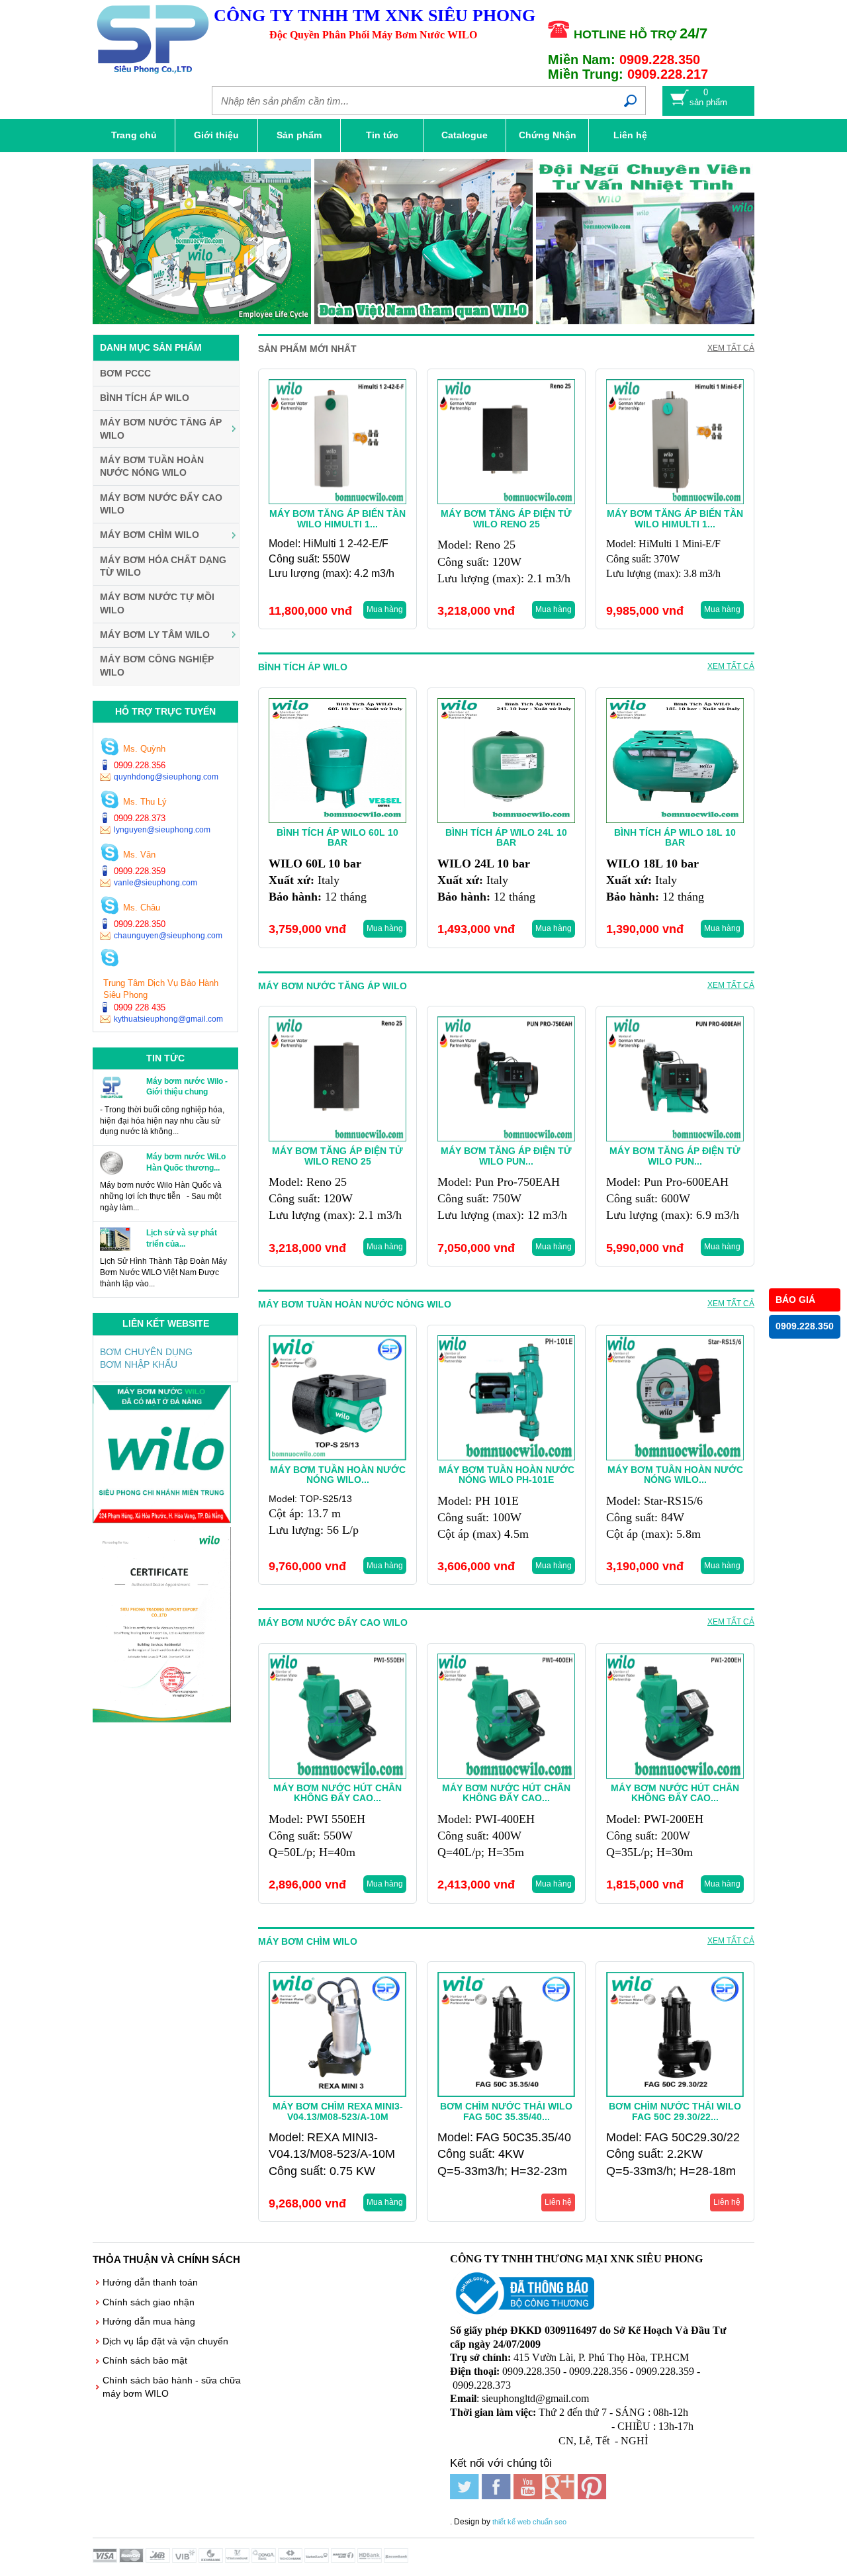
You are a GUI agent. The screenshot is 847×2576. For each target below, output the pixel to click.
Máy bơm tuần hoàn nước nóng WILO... (675, 1475)
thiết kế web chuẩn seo (529, 2522)
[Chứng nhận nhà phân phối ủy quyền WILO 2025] (162, 1719)
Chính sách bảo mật (145, 2360)
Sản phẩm (299, 135)
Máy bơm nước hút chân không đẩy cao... (337, 1793)
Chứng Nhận (548, 135)
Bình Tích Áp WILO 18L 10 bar (675, 837)
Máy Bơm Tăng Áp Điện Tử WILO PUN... (506, 1156)
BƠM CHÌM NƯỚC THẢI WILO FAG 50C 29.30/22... (675, 2111)
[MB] (159, 2559)
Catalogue (465, 135)
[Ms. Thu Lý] (110, 801)
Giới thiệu (216, 135)
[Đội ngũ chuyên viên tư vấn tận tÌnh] (616, 165)
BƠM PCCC (125, 373)
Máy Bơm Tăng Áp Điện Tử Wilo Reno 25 (506, 518)
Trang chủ (134, 135)
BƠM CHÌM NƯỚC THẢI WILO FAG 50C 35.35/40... (506, 2111)
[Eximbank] (212, 2559)
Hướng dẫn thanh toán (150, 2282)
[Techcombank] (291, 2559)
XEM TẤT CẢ (731, 348)
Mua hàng (385, 609)
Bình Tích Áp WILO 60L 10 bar (337, 837)
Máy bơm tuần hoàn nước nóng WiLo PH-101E (507, 1475)
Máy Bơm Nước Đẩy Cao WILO (161, 504)
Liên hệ (630, 135)
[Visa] (106, 2559)
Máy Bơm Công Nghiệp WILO (157, 666)
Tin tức (382, 135)
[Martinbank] (344, 2559)
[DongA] (265, 2559)
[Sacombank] (397, 2559)
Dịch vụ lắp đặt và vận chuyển (165, 2341)
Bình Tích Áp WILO (145, 398)
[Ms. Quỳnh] (110, 748)
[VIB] (185, 2559)
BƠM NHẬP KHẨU (139, 1364)
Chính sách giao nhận (149, 2302)
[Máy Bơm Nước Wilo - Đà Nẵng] (162, 1520)
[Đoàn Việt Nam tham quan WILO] (423, 244)
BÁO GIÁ (795, 1300)
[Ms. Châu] (110, 907)
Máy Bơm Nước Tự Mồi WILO (157, 603)
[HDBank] (371, 2559)
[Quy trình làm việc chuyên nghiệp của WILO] (202, 244)
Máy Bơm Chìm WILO (150, 535)
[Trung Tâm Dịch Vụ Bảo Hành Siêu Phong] (110, 959)
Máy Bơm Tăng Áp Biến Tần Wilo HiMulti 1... (337, 518)
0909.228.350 (805, 1326)
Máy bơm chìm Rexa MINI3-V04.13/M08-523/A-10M (338, 2111)
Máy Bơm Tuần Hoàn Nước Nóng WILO (152, 466)
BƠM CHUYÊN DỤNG (146, 1352)
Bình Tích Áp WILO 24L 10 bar (506, 837)
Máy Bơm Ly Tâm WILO (155, 635)
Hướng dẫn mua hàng (149, 2321)
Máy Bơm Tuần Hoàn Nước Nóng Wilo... (338, 1475)
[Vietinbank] (318, 2559)
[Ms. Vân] (110, 854)
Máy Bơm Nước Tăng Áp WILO (161, 429)
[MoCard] (132, 2559)
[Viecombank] (238, 2559)
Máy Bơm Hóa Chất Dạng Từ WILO (163, 566)
